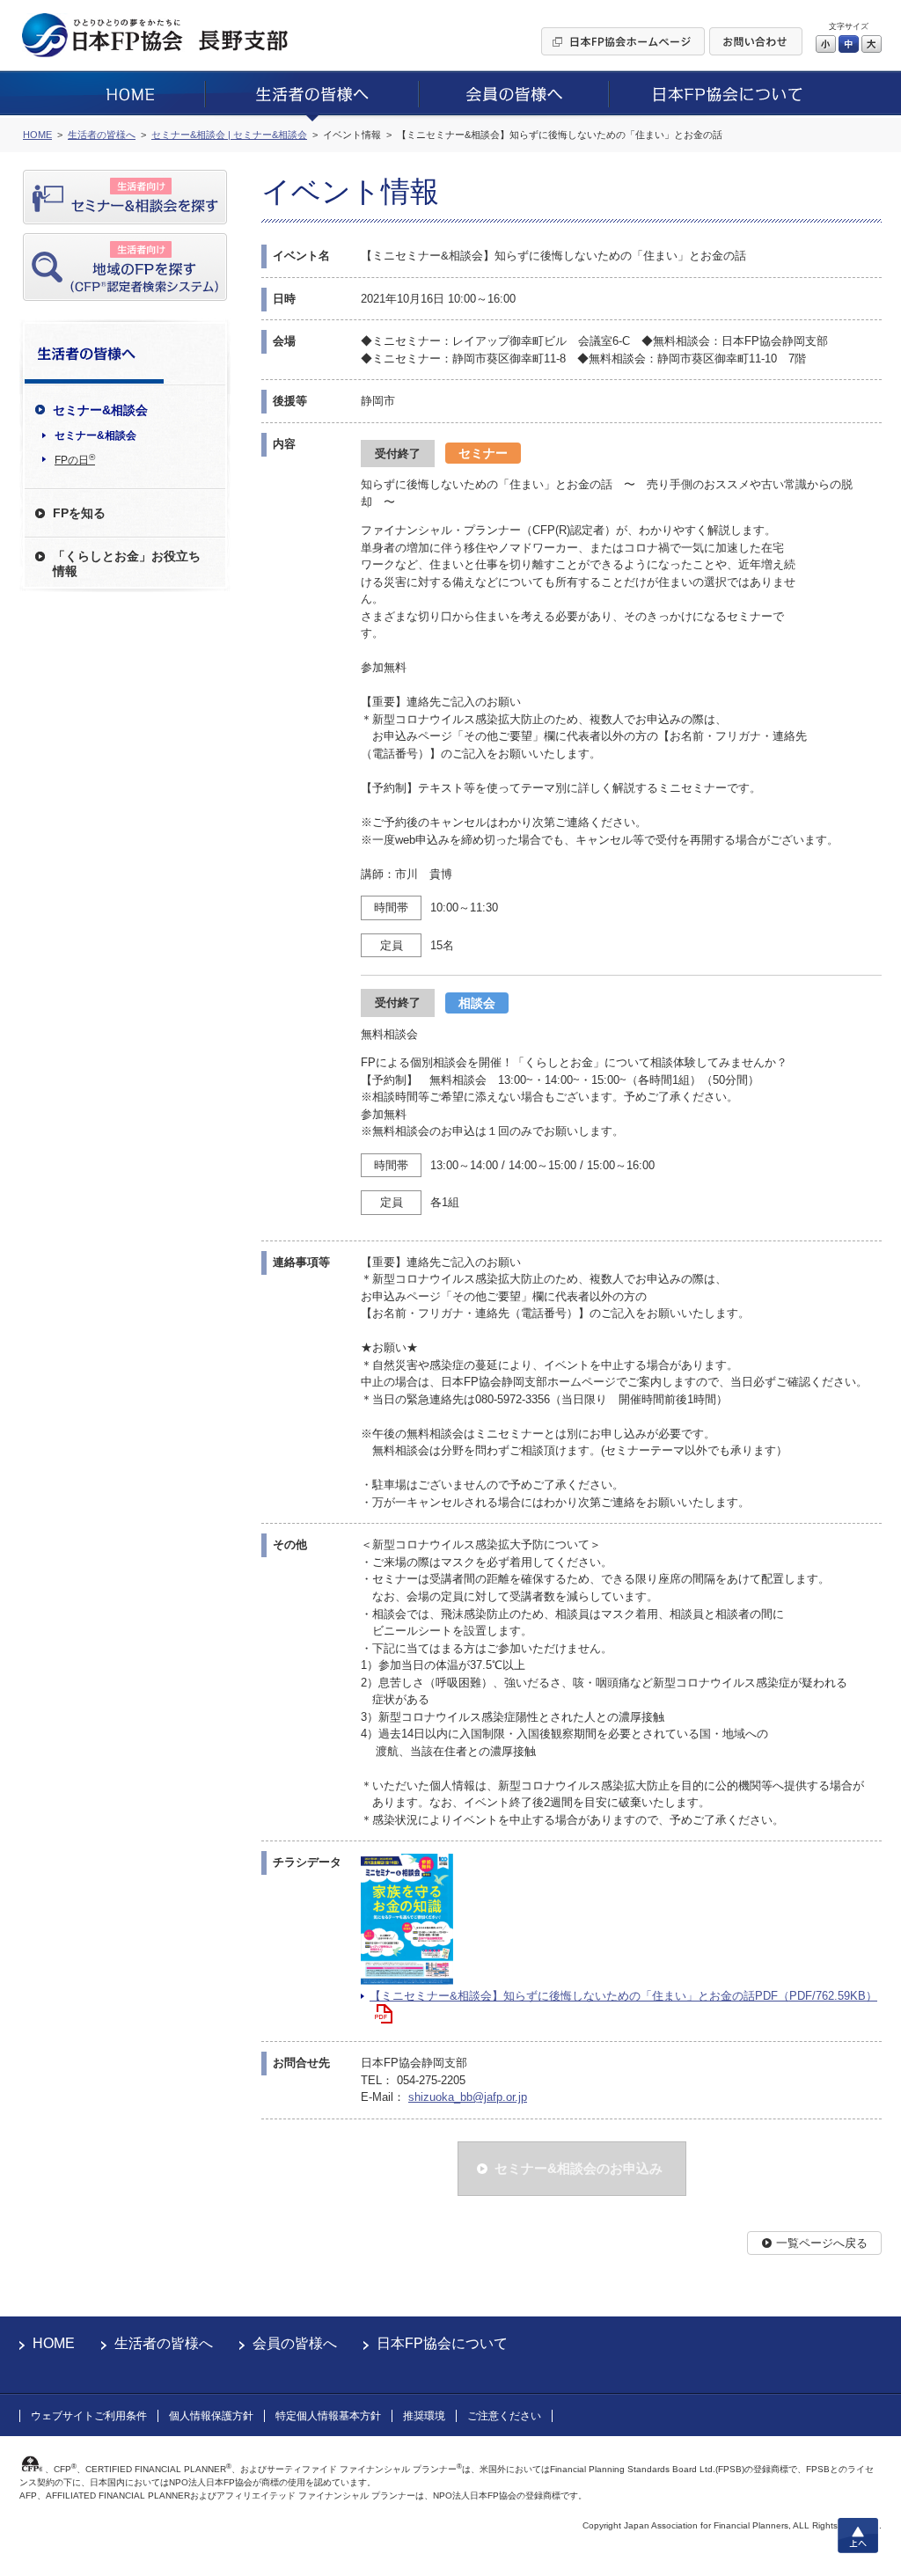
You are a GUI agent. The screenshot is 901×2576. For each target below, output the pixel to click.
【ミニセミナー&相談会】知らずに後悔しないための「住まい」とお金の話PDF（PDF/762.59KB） (623, 1996)
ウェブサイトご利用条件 (89, 2416)
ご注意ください (504, 2416)
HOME (54, 2343)
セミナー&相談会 (95, 435)
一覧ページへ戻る (822, 2243)
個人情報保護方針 (211, 2416)
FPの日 (75, 459)
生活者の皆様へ (164, 2343)
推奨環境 (424, 2416)
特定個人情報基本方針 (328, 2416)
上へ (858, 2536)
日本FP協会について (442, 2343)
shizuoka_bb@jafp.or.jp (468, 2097)
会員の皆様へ (295, 2343)
